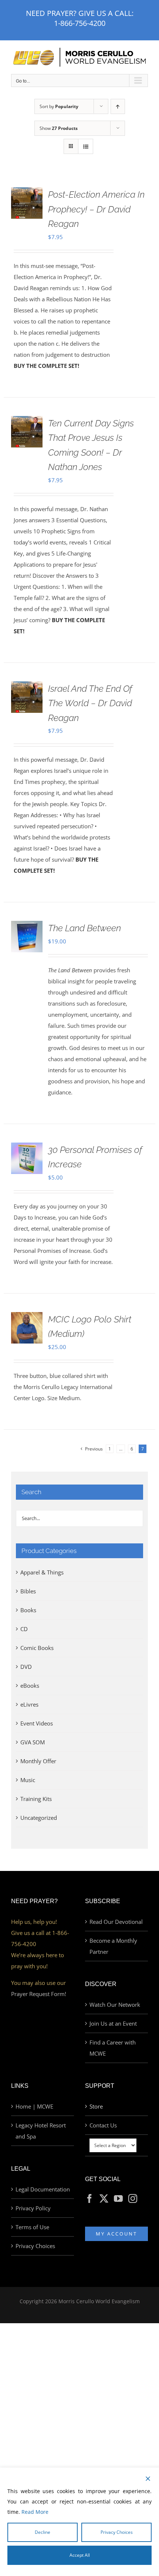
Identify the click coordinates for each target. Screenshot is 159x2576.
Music (28, 1780)
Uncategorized (39, 1818)
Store (96, 2106)
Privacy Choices (35, 2246)
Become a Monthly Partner (113, 1946)
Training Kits (36, 1799)
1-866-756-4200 (80, 23)
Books (28, 1610)
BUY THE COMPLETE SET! (46, 366)
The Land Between (84, 928)
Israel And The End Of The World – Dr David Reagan (90, 703)
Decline (43, 2532)
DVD (26, 1667)
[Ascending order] (118, 106)
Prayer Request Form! (39, 1994)
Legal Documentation (43, 2189)
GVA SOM (33, 1742)
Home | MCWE (34, 2106)
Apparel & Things (42, 1572)
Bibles (28, 1591)
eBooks (30, 1686)
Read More (35, 2512)
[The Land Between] (27, 926)
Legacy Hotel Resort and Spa (41, 2131)
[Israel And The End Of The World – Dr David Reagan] (27, 687)
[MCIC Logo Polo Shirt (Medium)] (27, 1318)
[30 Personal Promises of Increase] (27, 1148)
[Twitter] (104, 2198)
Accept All (80, 2555)
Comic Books (37, 1648)
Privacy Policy (33, 2208)
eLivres (29, 1704)
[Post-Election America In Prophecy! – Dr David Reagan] (27, 193)
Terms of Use (32, 2227)
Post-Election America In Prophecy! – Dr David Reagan (96, 209)
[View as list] (86, 146)
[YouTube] (118, 2198)
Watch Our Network (115, 2005)
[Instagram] (133, 2198)
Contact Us (103, 2125)
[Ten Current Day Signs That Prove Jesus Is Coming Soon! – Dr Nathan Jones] (27, 422)
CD (24, 1629)
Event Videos (37, 1723)
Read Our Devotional (116, 1922)
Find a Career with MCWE (113, 2048)
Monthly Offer (38, 1761)
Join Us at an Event (113, 2023)
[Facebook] (89, 2198)
